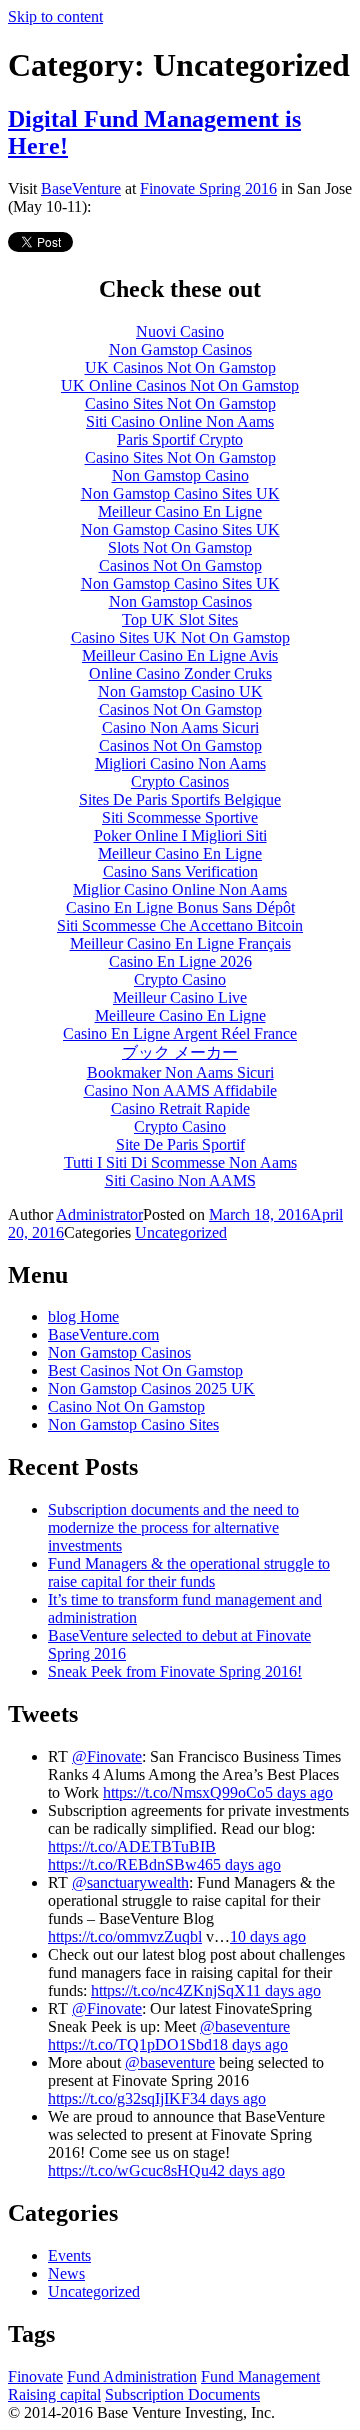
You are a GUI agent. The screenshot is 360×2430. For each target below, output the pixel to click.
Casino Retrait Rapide (180, 1108)
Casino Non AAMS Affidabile (180, 1090)
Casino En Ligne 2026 (180, 961)
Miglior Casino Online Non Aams (180, 889)
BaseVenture (81, 188)
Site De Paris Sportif (180, 1144)
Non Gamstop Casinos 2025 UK (151, 1388)
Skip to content (55, 16)
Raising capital (54, 2394)
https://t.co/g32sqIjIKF (119, 2098)
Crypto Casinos (180, 781)
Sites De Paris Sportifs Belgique (180, 799)
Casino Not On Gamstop (126, 1406)
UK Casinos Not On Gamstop (180, 367)
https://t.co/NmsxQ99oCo (184, 1792)
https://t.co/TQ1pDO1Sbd (130, 2044)
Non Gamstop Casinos (180, 349)
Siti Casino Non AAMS (180, 1180)
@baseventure (245, 2026)
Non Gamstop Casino (180, 475)
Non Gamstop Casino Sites (133, 1424)
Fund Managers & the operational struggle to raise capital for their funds (189, 1572)
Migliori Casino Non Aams (180, 763)
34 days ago (228, 2098)
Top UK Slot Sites (180, 619)
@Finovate (107, 1756)
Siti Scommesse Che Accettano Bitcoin (180, 925)
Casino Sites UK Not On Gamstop (180, 637)
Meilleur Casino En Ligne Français (180, 943)
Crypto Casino (180, 979)
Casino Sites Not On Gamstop (180, 403)
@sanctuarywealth (130, 1882)
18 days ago (250, 2044)
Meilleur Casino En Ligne (180, 511)
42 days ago (247, 2170)
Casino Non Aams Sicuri (180, 727)
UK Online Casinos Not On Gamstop (180, 385)
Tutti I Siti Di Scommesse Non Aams (180, 1162)
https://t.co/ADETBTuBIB (132, 1846)
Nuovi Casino (180, 331)
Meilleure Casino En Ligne (180, 1015)
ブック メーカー (180, 1052)
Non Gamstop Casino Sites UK (180, 493)
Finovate (35, 2376)
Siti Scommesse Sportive (180, 817)
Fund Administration (132, 2376)
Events (69, 2255)
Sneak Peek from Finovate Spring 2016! (175, 1671)
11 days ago (283, 1990)
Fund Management (260, 2376)
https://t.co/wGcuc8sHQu (128, 2170)
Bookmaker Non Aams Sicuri (180, 1072)
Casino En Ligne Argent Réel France (180, 1033)
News (66, 2273)
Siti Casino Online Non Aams (180, 421)
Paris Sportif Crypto (180, 439)
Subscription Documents (182, 2394)
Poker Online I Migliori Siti (180, 835)
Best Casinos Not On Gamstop (145, 1370)
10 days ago (268, 1936)
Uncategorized (181, 1232)
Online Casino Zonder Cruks (180, 673)
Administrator (99, 1214)
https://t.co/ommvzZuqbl (125, 1936)
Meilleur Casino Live (180, 997)
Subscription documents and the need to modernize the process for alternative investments (173, 1527)
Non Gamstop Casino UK (180, 691)
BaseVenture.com (103, 1334)
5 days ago (299, 1792)
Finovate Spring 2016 (208, 188)
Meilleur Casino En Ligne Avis (180, 655)
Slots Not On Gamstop (180, 547)
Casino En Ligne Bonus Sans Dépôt (180, 907)
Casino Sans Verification (180, 871)
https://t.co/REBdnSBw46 (130, 1864)
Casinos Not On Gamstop (180, 565)
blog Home (83, 1316)
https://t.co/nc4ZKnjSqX (168, 1990)
